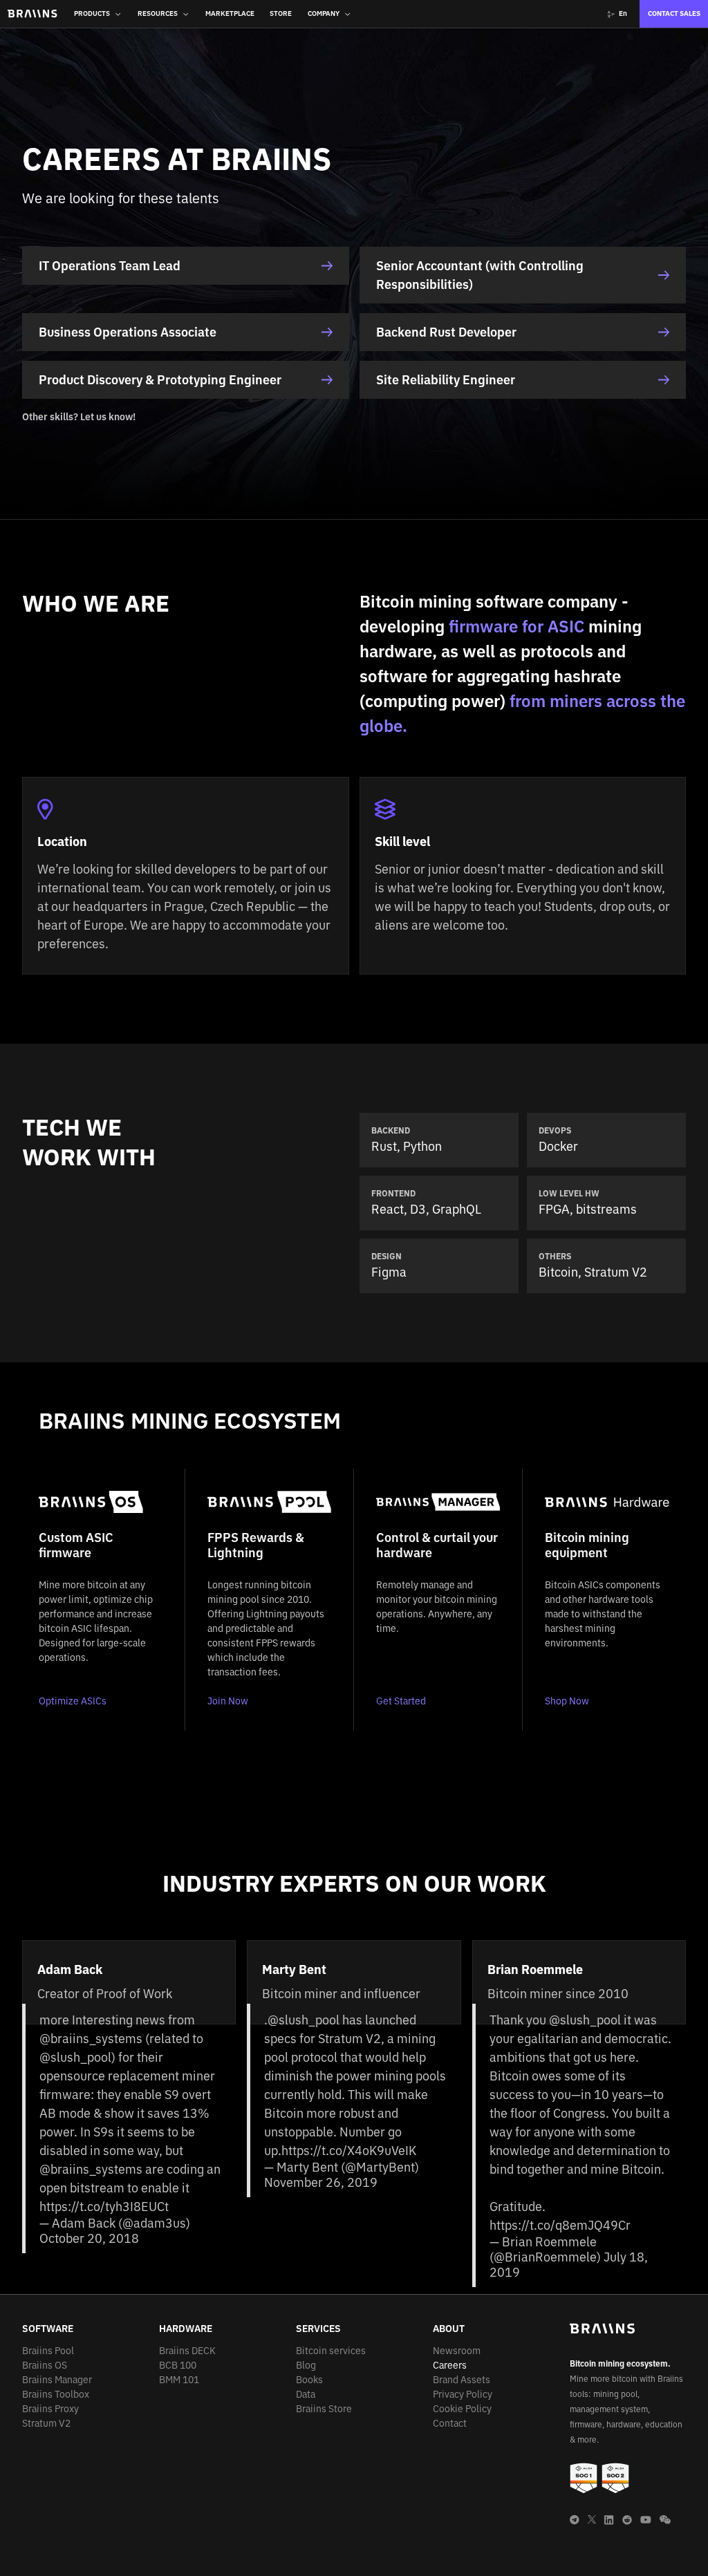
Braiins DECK (187, 2351)
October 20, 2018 (89, 2238)
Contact (450, 2423)
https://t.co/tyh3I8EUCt (104, 2207)
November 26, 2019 (321, 2182)
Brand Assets (462, 2380)
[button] (98, 14)
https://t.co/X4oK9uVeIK (349, 2151)
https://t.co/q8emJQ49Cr (560, 2225)
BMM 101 (179, 2380)
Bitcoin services (331, 2351)
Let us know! (108, 417)
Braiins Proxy (50, 2409)
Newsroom (457, 2351)
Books (309, 2380)
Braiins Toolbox (56, 2394)
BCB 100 (178, 2365)
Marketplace (230, 13)
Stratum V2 (46, 2423)
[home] (32, 14)
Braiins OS (45, 2365)
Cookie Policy (462, 2409)
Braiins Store (324, 2409)
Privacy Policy (463, 2394)
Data (306, 2394)
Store (281, 13)
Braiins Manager (57, 2380)
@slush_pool (75, 2057)
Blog (306, 2365)
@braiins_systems (91, 2039)
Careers (450, 2365)
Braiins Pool (48, 2351)
